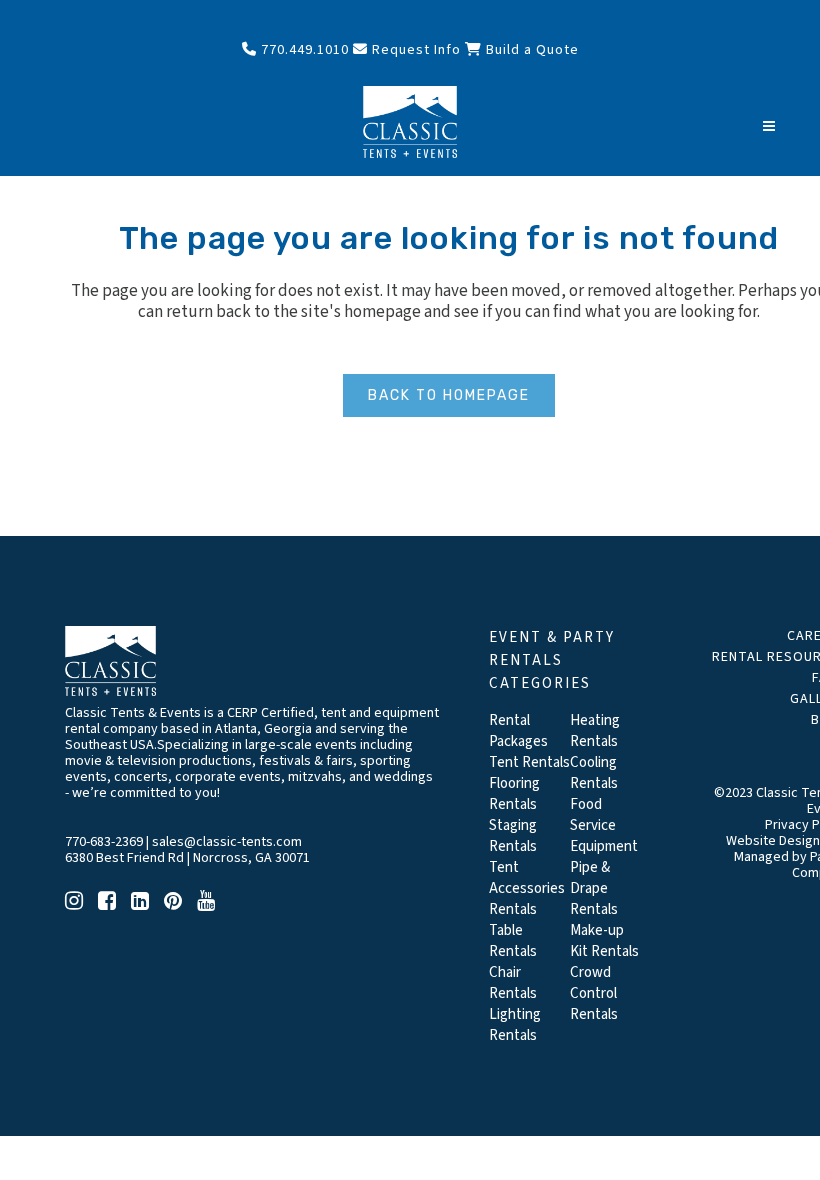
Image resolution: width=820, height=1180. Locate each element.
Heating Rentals (595, 731)
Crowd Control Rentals (594, 993)
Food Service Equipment (604, 825)
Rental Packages (518, 731)
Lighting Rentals (515, 1025)
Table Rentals (513, 941)
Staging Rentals (513, 836)
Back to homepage (449, 395)
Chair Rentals (513, 983)
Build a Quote (530, 50)
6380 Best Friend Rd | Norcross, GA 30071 (187, 858)
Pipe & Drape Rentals (594, 888)
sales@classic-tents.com (227, 842)
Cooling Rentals (594, 773)
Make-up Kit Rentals (604, 941)
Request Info (414, 50)
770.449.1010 (303, 50)
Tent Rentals (529, 762)
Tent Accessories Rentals (527, 888)
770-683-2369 (104, 842)
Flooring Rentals (514, 794)
